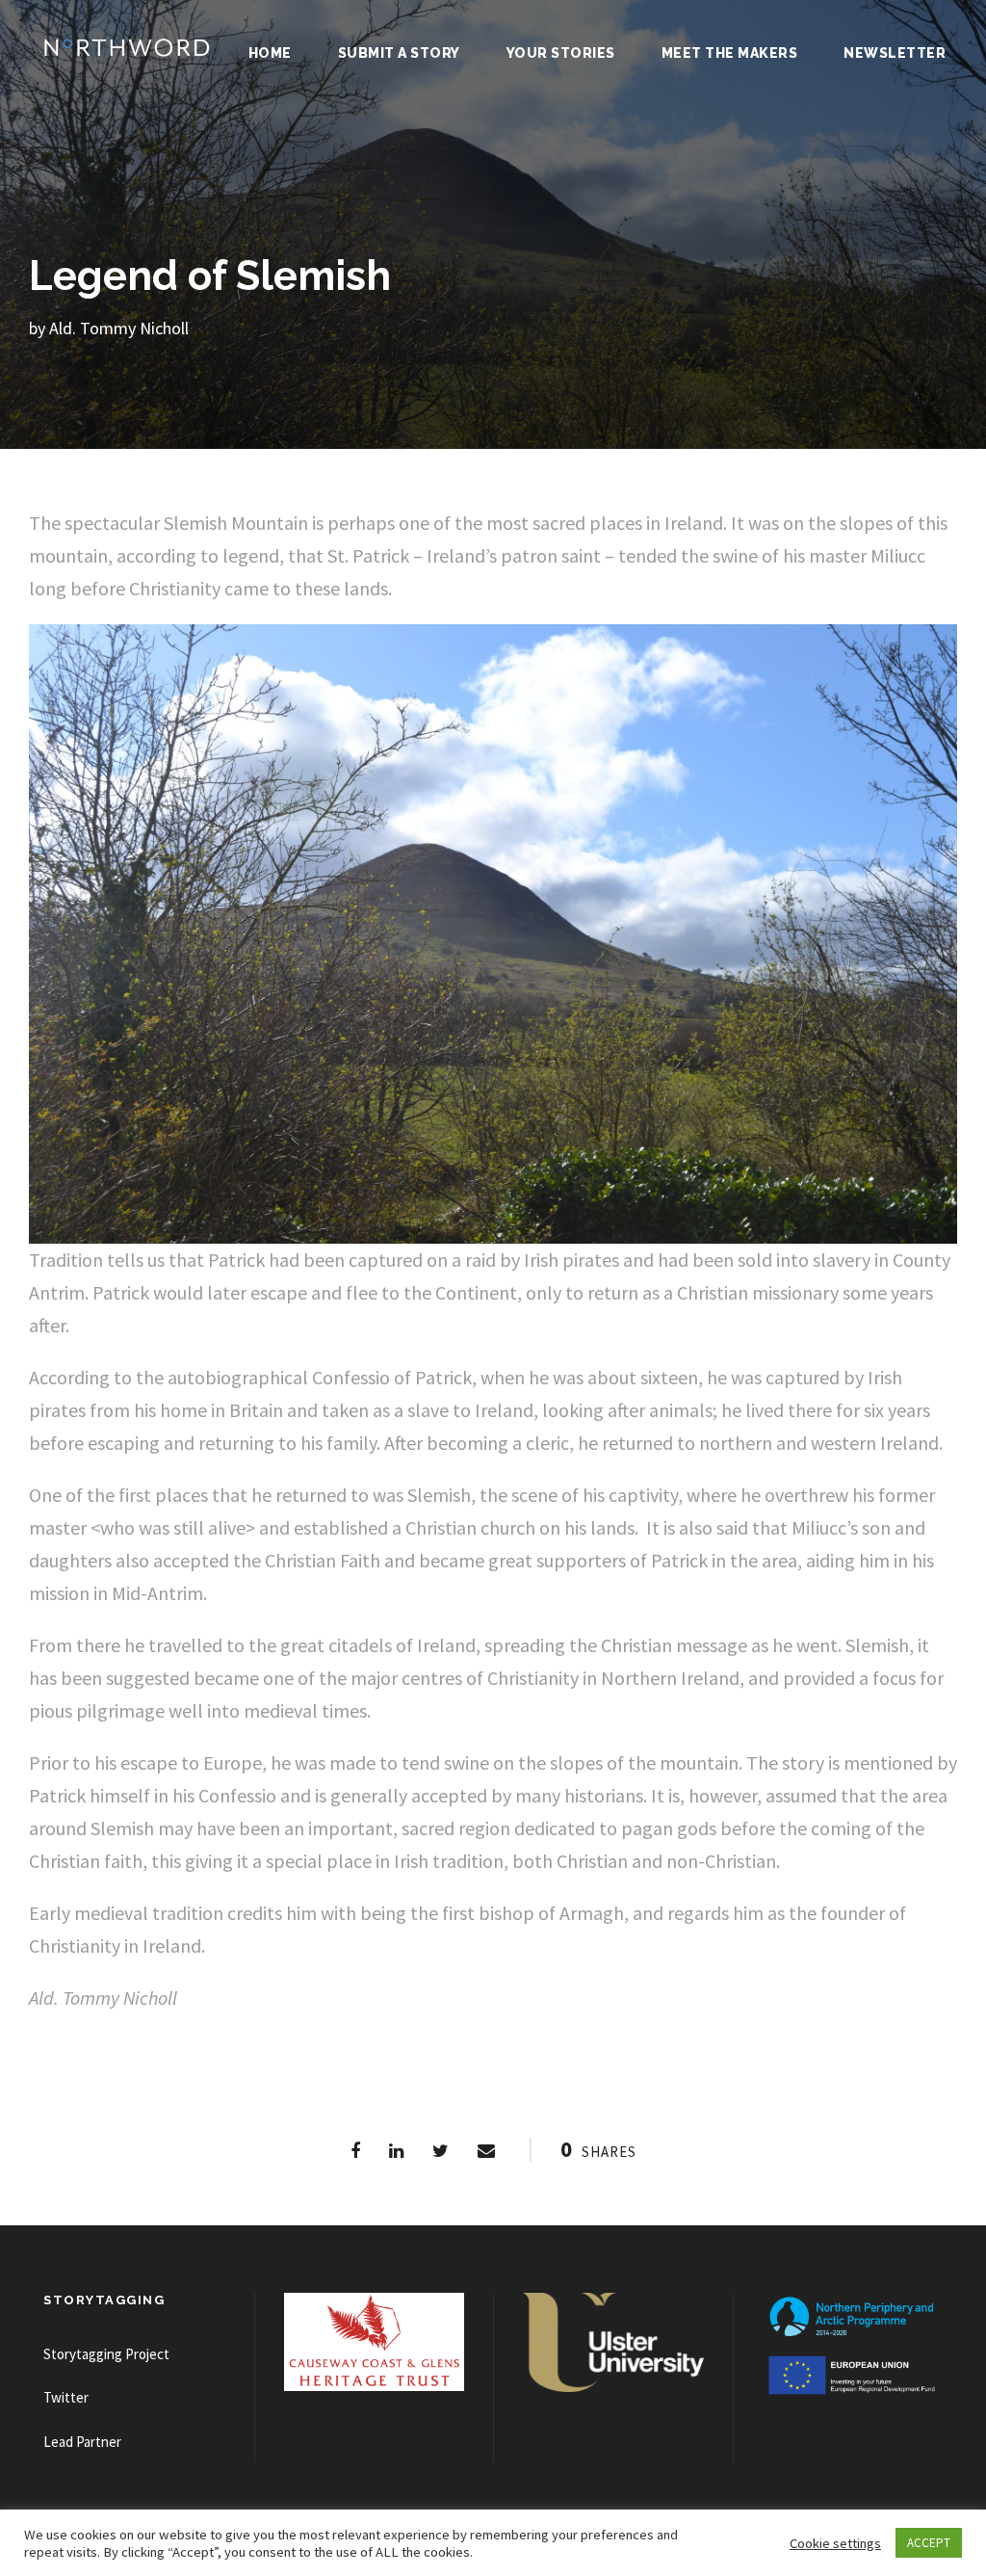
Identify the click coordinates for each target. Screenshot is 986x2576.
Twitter (66, 2397)
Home (270, 53)
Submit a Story (399, 53)
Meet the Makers (730, 53)
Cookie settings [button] (835, 2543)
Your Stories (561, 53)
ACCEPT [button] (929, 2543)
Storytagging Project (106, 2354)
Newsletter (895, 53)
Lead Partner (82, 2442)
